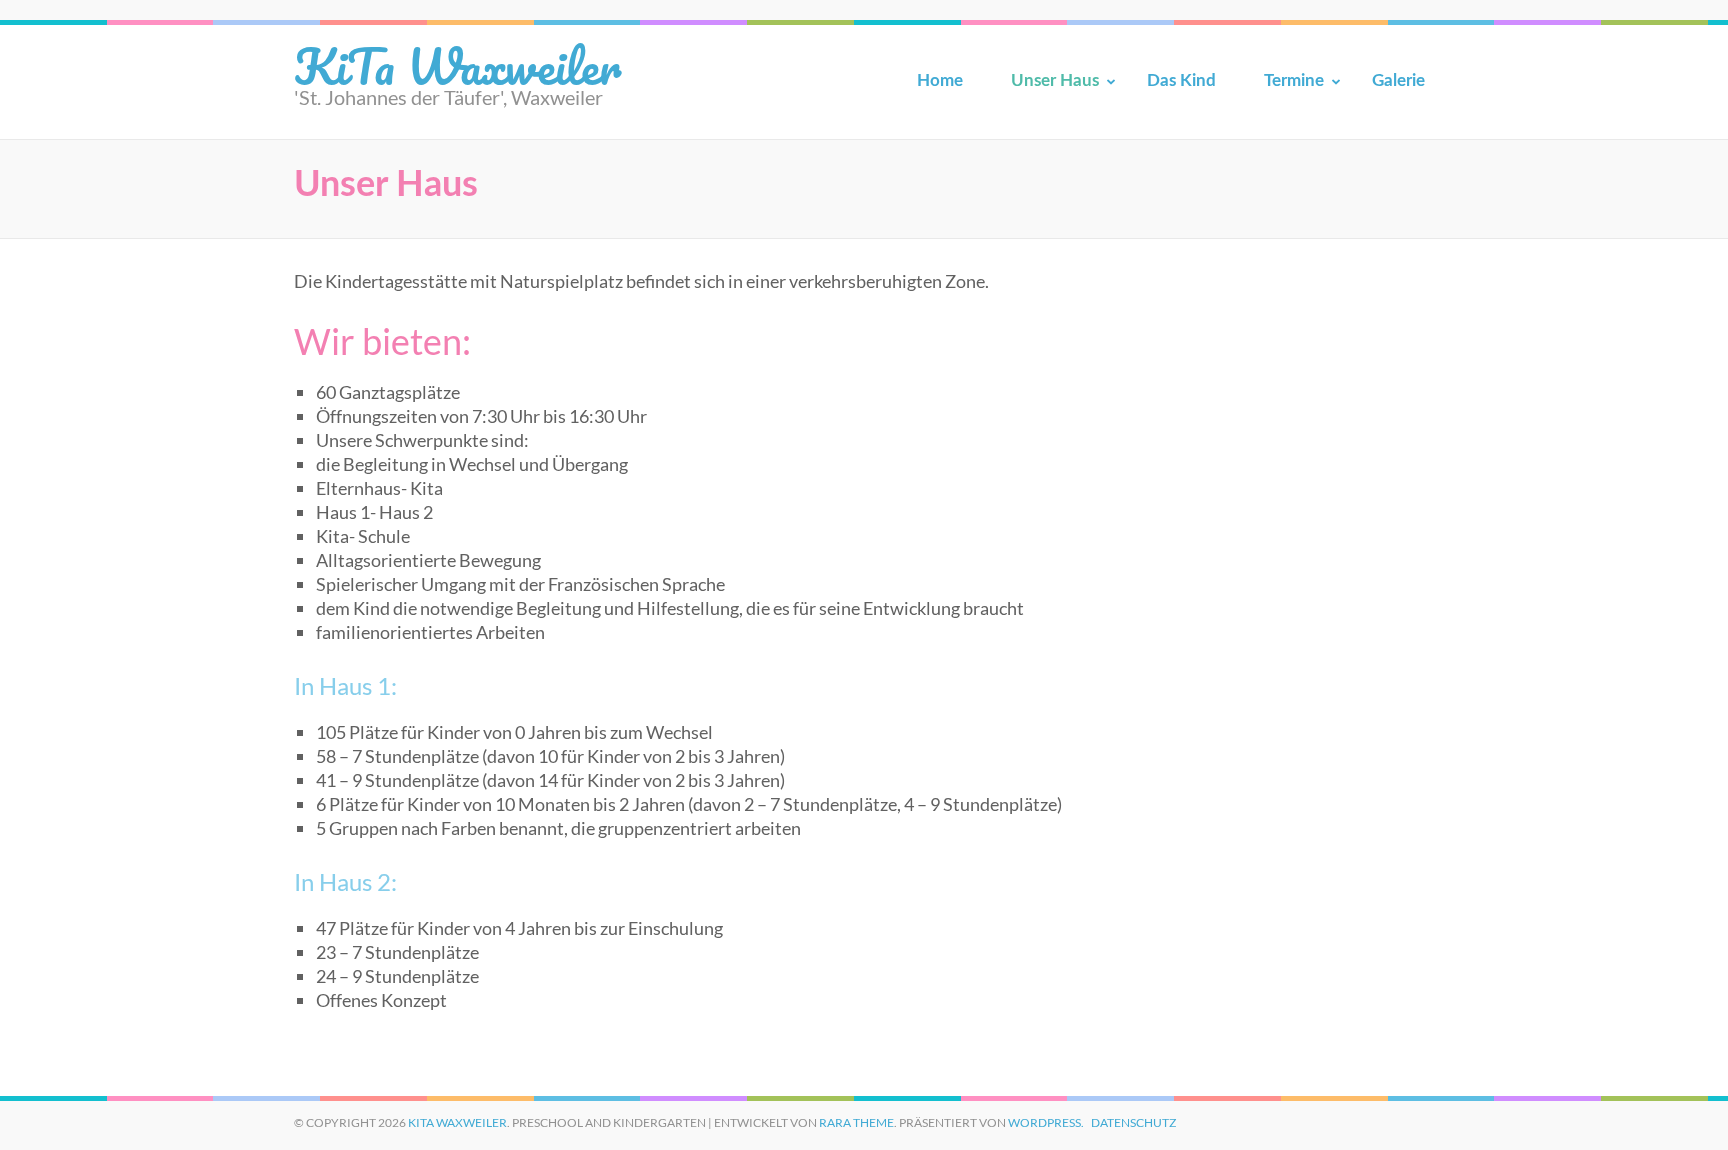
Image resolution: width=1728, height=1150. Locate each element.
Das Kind (1181, 80)
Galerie (1398, 80)
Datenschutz (1133, 1122)
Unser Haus (1055, 80)
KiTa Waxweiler (457, 65)
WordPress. (1046, 1122)
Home (940, 80)
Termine (1294, 80)
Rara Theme (856, 1122)
